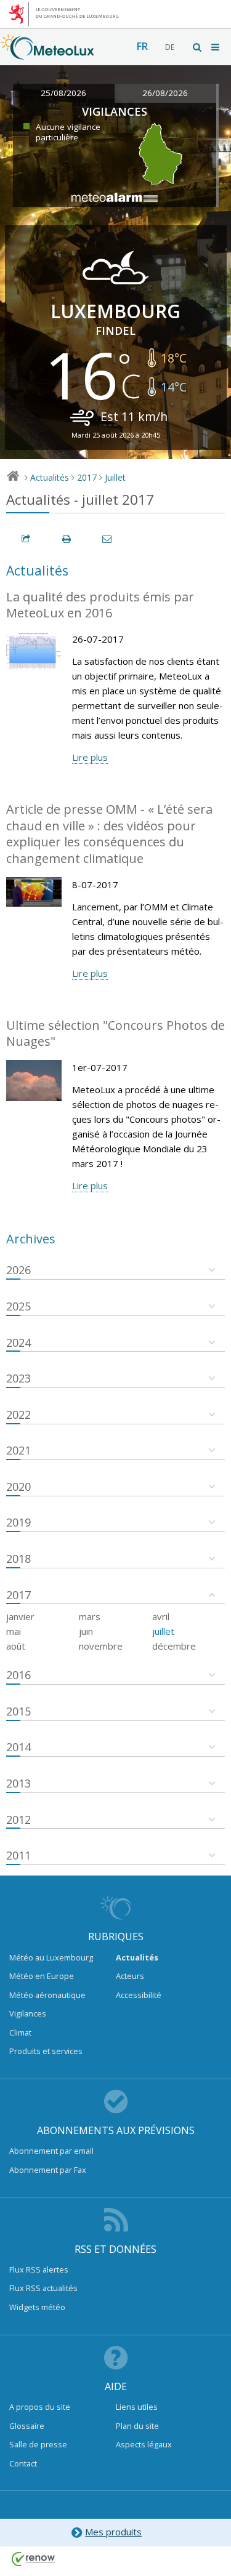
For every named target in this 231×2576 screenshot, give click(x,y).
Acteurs (130, 1976)
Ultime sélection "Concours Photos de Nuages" (115, 1033)
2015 (18, 1711)
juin (86, 1631)
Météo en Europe (42, 1976)
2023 (18, 1378)
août (16, 1646)
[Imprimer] (67, 539)
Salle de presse (38, 2444)
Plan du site (137, 2426)
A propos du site (40, 2407)
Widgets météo (37, 2307)
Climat (20, 2032)
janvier (20, 1616)
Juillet (115, 477)
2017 (87, 477)
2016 (18, 1675)
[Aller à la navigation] (216, 47)
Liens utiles (137, 2407)
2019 (18, 1522)
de (170, 47)
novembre (101, 1646)
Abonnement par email (51, 2151)
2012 (18, 1820)
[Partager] (26, 539)
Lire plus (90, 757)
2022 (18, 1414)
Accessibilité (139, 1995)
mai (14, 1631)
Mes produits (113, 2532)
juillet (163, 1631)
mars (90, 1616)
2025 (18, 1306)
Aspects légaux (144, 2444)
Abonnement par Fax (48, 2170)
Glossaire (27, 2426)
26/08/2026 (165, 93)
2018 (18, 1559)
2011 (18, 1855)
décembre (174, 1646)
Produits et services (46, 2051)
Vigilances (28, 2013)
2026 (18, 1270)
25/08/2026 (63, 93)
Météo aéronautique (47, 1995)
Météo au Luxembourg (51, 1957)
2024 (18, 1342)
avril (161, 1616)
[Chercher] (198, 47)
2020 (18, 1487)
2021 (18, 1450)
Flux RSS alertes (39, 2269)
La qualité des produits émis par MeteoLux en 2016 (100, 605)
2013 (18, 1783)
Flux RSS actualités (43, 2288)
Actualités (50, 477)
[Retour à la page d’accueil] (47, 54)
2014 (18, 1747)
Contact (23, 2463)
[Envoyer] (108, 539)
